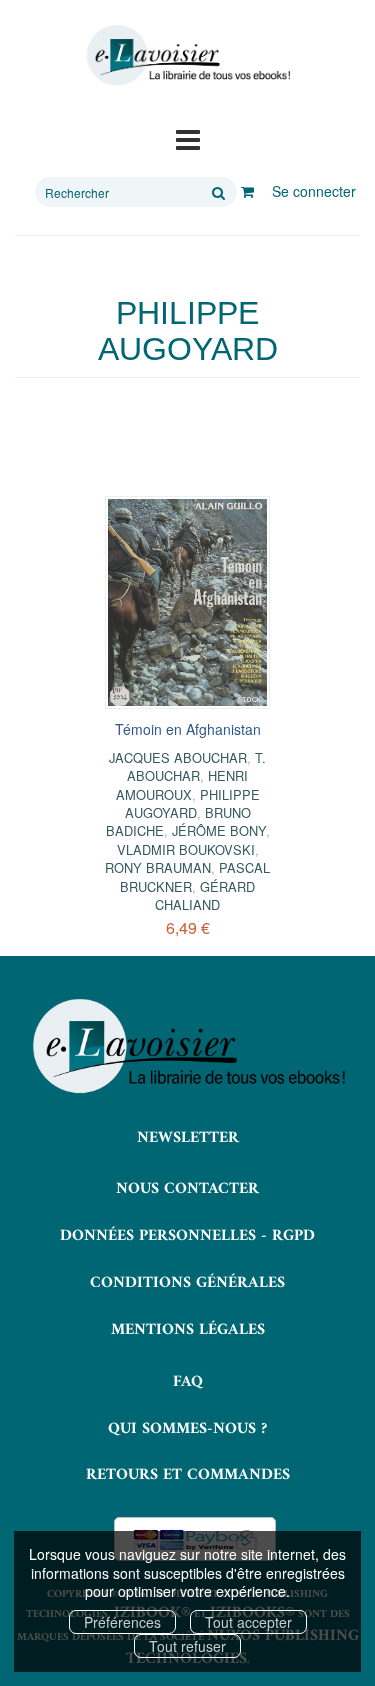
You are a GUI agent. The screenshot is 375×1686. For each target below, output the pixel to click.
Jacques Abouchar (178, 757)
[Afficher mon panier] (247, 191)
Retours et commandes (188, 1475)
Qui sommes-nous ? (187, 1429)
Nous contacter (187, 1189)
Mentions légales (188, 1330)
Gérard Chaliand (205, 895)
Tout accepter (248, 1622)
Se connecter (314, 191)
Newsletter (188, 1138)
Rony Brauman (158, 867)
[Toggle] (188, 138)
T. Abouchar (196, 766)
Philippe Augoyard (192, 803)
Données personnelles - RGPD (187, 1236)
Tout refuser (187, 1646)
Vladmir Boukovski (186, 849)
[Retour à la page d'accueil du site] (187, 55)
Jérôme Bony (219, 830)
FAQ (188, 1382)
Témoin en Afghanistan (188, 729)
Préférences (122, 1622)
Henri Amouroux (182, 784)
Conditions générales (187, 1283)
